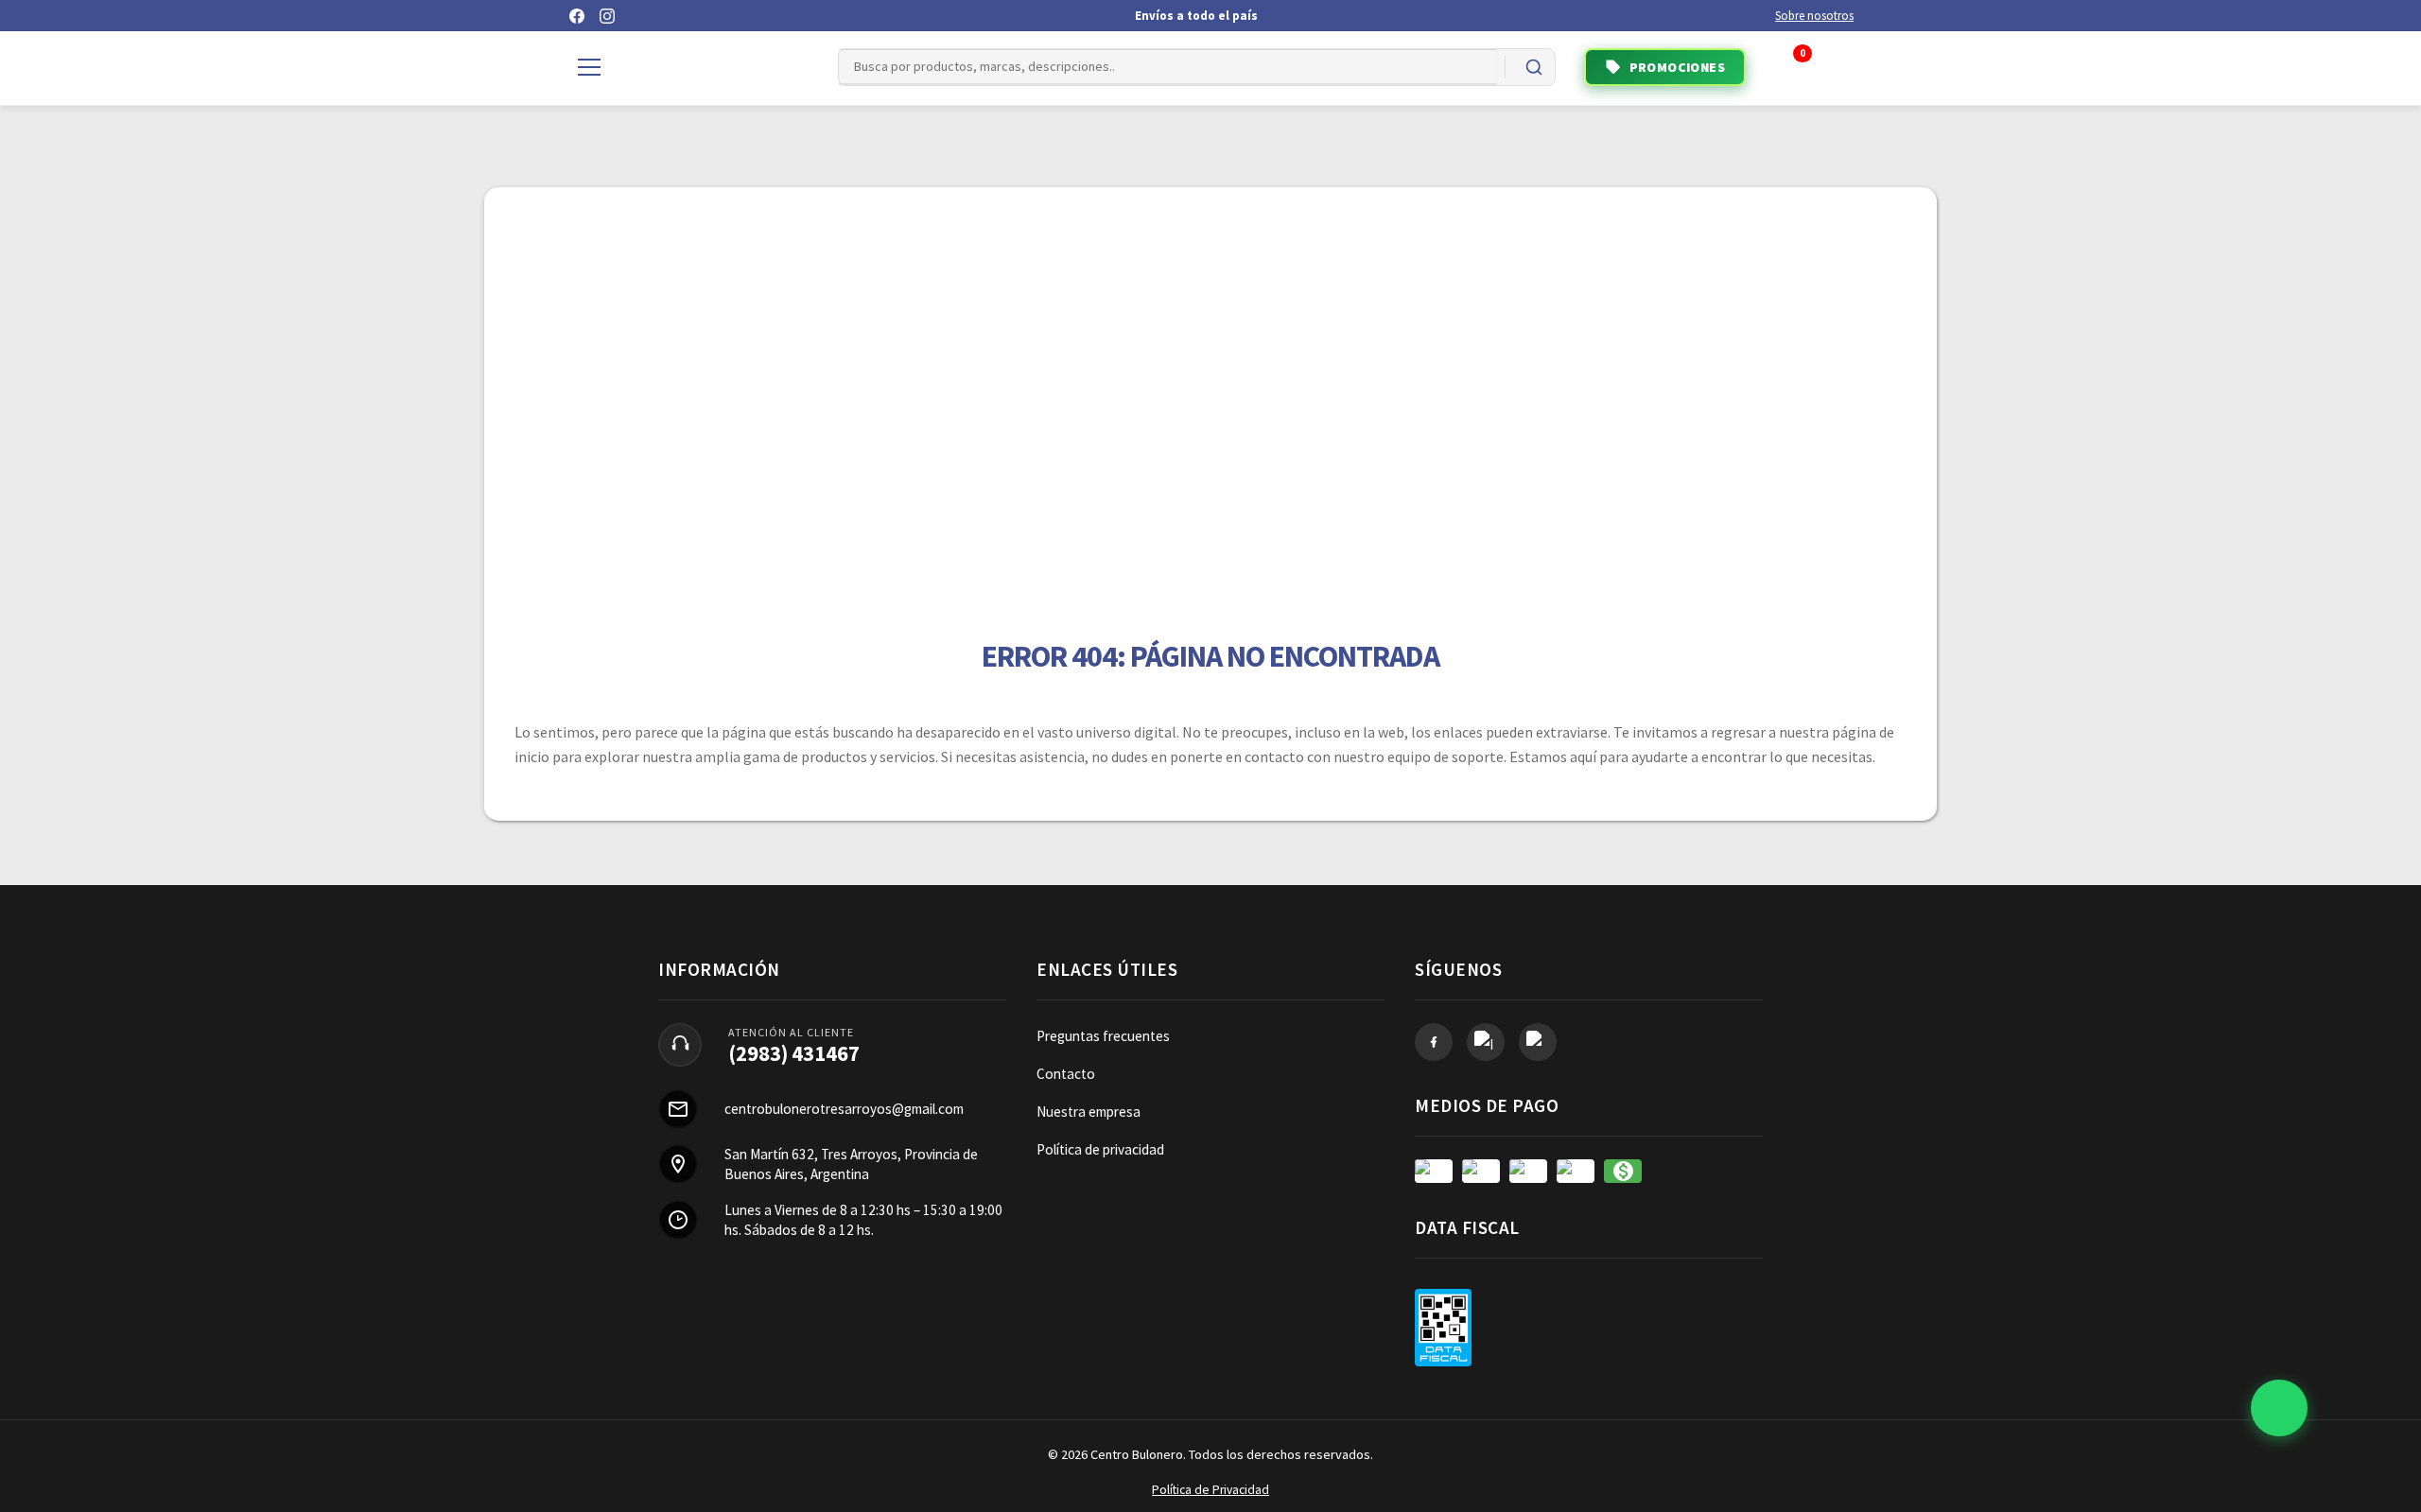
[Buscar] (1534, 67)
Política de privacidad (1100, 1149)
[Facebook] (577, 16)
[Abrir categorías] (589, 67)
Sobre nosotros (1814, 16)
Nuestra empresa (1089, 1112)
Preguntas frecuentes (1103, 1036)
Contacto (1066, 1074)
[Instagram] (607, 16)
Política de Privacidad (1210, 1490)
